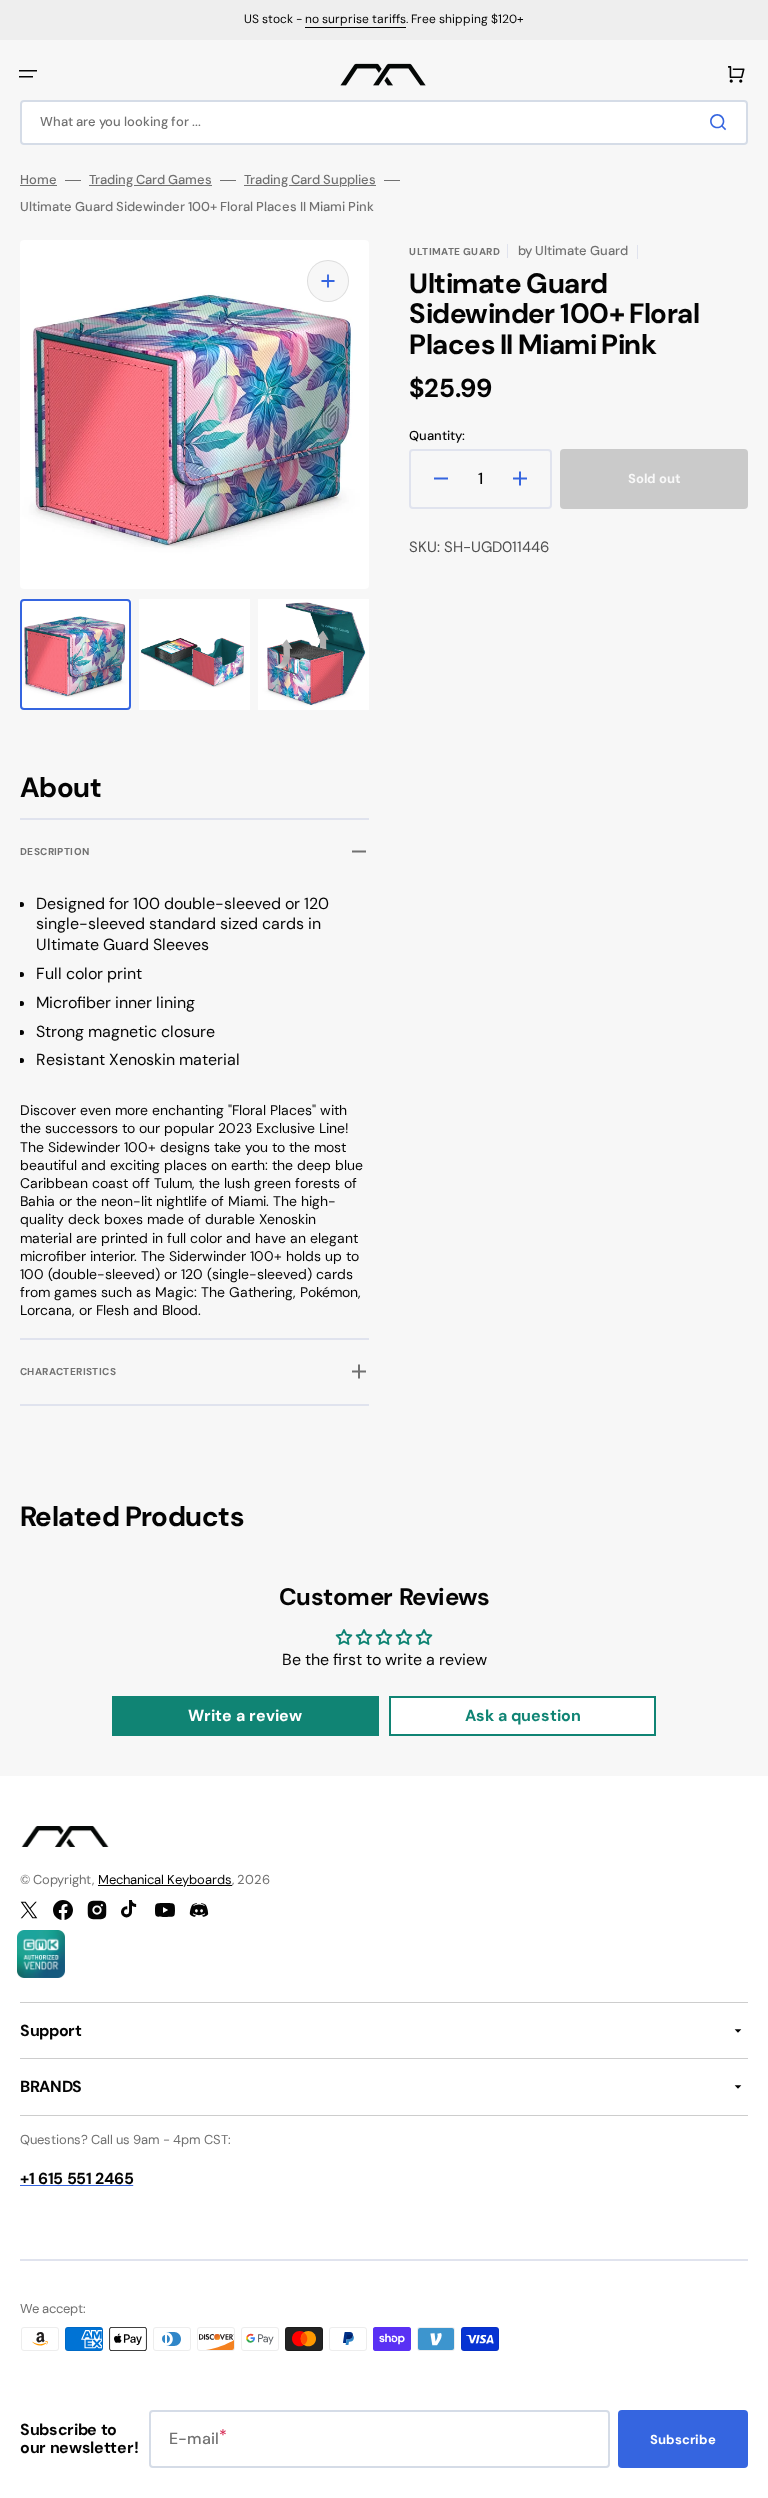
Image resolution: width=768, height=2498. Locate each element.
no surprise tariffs (355, 19)
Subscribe (683, 2439)
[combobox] (384, 122)
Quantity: (437, 436)
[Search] (722, 122)
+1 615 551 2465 (76, 2178)
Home (38, 180)
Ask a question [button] (523, 1715)
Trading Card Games (150, 180)
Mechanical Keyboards (165, 1879)
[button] (28, 74)
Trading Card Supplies (310, 180)
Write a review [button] (245, 1715)
